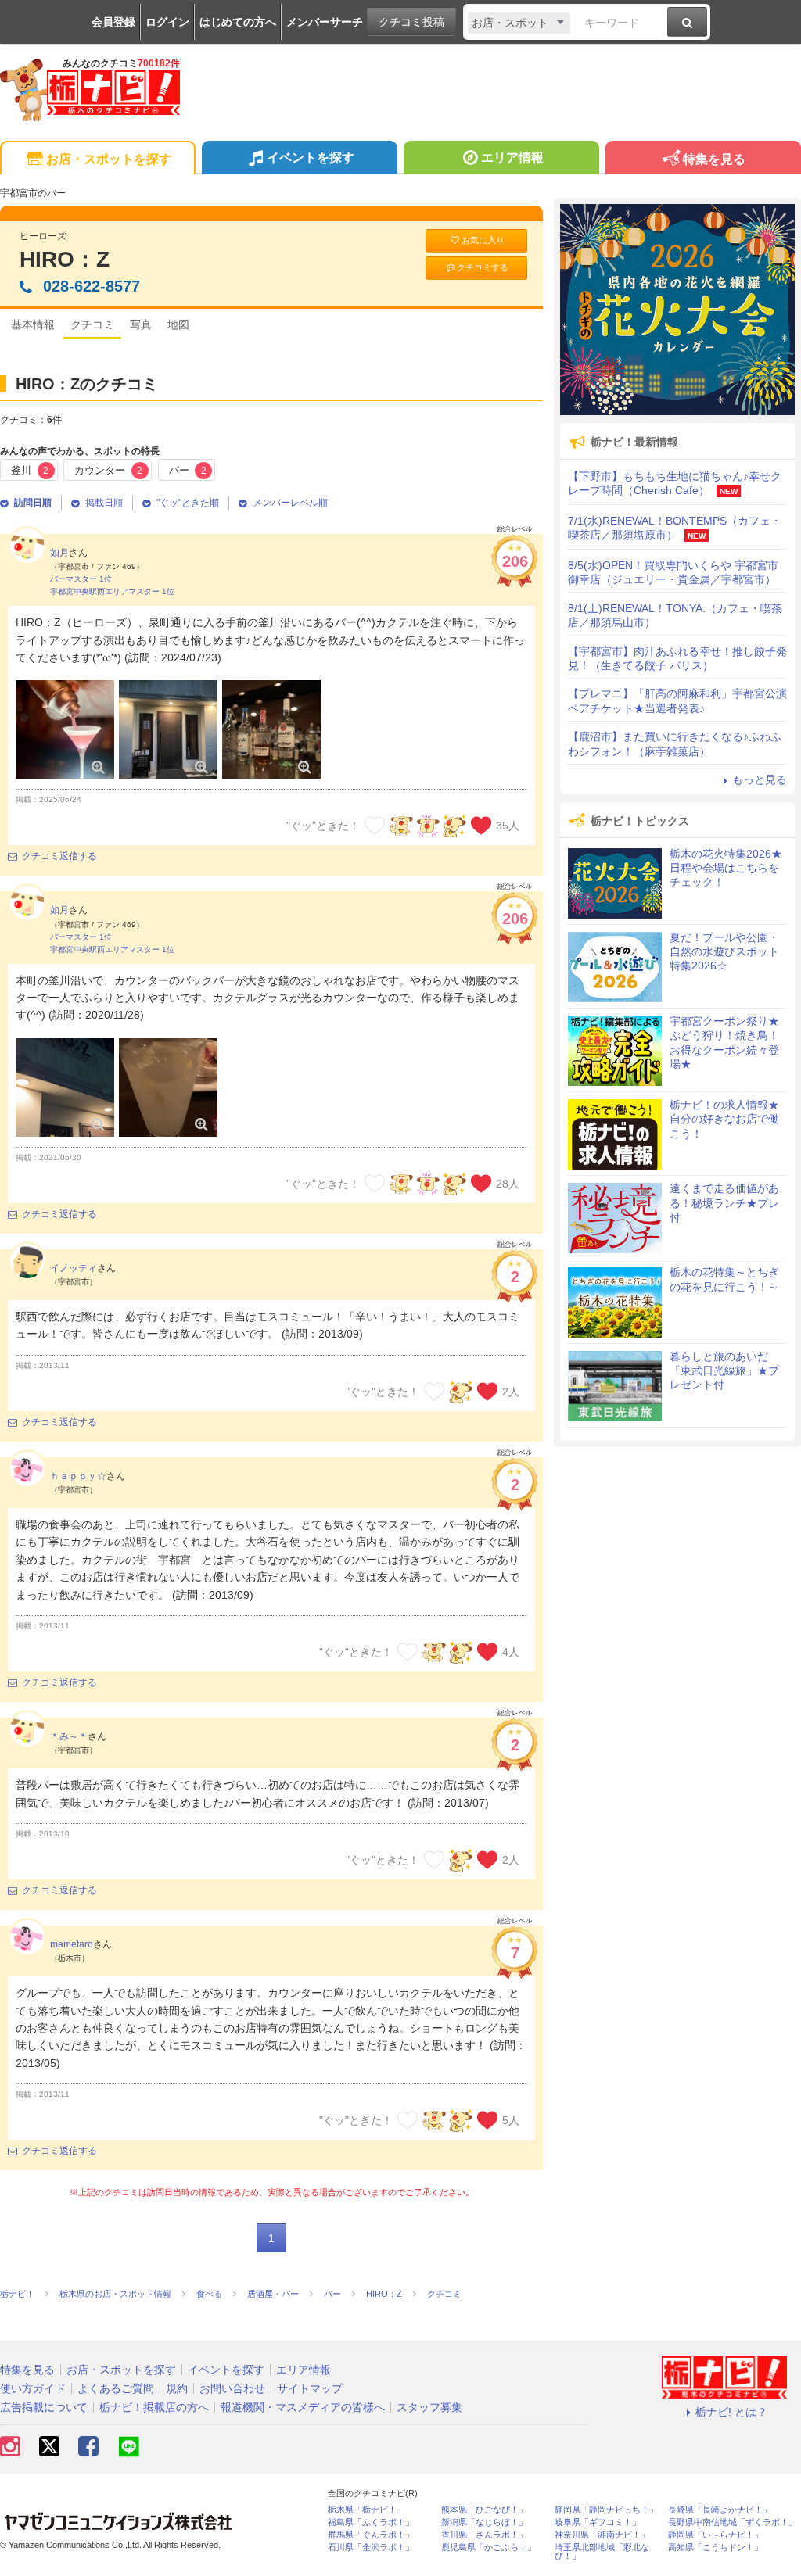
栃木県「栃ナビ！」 (366, 2510)
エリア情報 (512, 158)
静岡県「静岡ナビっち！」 (606, 2510)
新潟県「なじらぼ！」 (484, 2522)
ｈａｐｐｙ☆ (78, 1476)
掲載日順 (104, 503)
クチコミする (483, 267)
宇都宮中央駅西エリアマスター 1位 (112, 591)
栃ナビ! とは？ (731, 2412)
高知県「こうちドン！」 (715, 2547)
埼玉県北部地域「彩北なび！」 (602, 2552)
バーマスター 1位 (81, 579)
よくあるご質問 (116, 2388)
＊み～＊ (69, 1736)
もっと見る (760, 779)
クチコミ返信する (59, 856)
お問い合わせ (232, 2388)
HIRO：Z (65, 259)
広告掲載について (44, 2407)
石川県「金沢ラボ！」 (371, 2547)
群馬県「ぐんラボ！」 (371, 2535)
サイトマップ (310, 2388)
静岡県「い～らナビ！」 (715, 2535)
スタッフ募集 (429, 2407)
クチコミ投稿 (411, 22)
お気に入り (483, 240)
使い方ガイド (33, 2388)
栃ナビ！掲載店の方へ (154, 2407)
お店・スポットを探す (109, 159)
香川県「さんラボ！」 (484, 2535)
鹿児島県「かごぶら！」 (489, 2547)
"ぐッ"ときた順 (188, 503)
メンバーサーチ (325, 22)
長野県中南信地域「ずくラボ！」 (733, 2522)
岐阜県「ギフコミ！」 (598, 2522)
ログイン (167, 22)
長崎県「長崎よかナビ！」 (720, 2510)
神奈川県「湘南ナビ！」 (602, 2535)
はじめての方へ (238, 22)
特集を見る (714, 159)
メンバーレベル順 (290, 503)
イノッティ (74, 1268)
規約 (177, 2388)
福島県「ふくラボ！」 (371, 2522)
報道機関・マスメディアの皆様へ (303, 2407)
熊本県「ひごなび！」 (484, 2510)
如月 (59, 553)
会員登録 (113, 22)
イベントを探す (311, 158)
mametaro (72, 1944)
